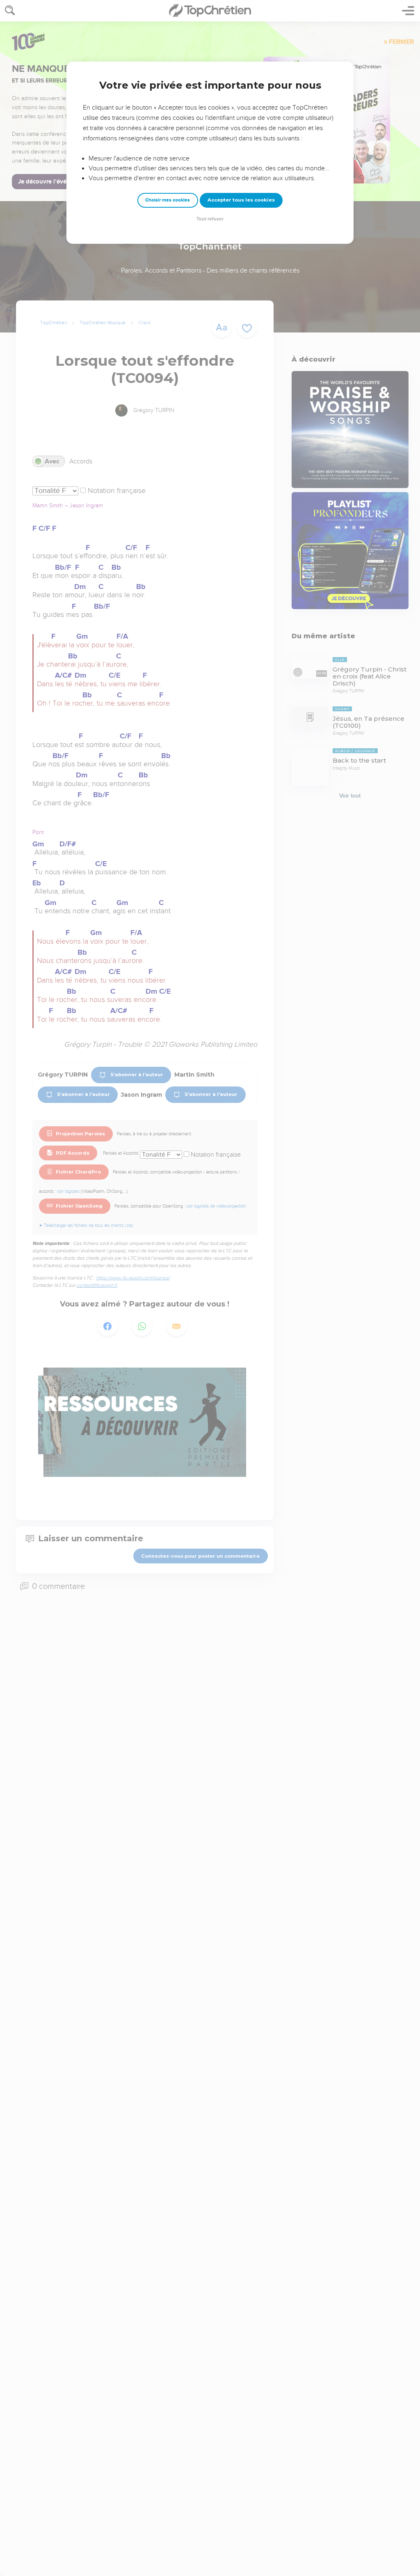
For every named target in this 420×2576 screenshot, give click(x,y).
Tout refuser (210, 219)
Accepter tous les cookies (241, 200)
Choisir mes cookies (168, 200)
